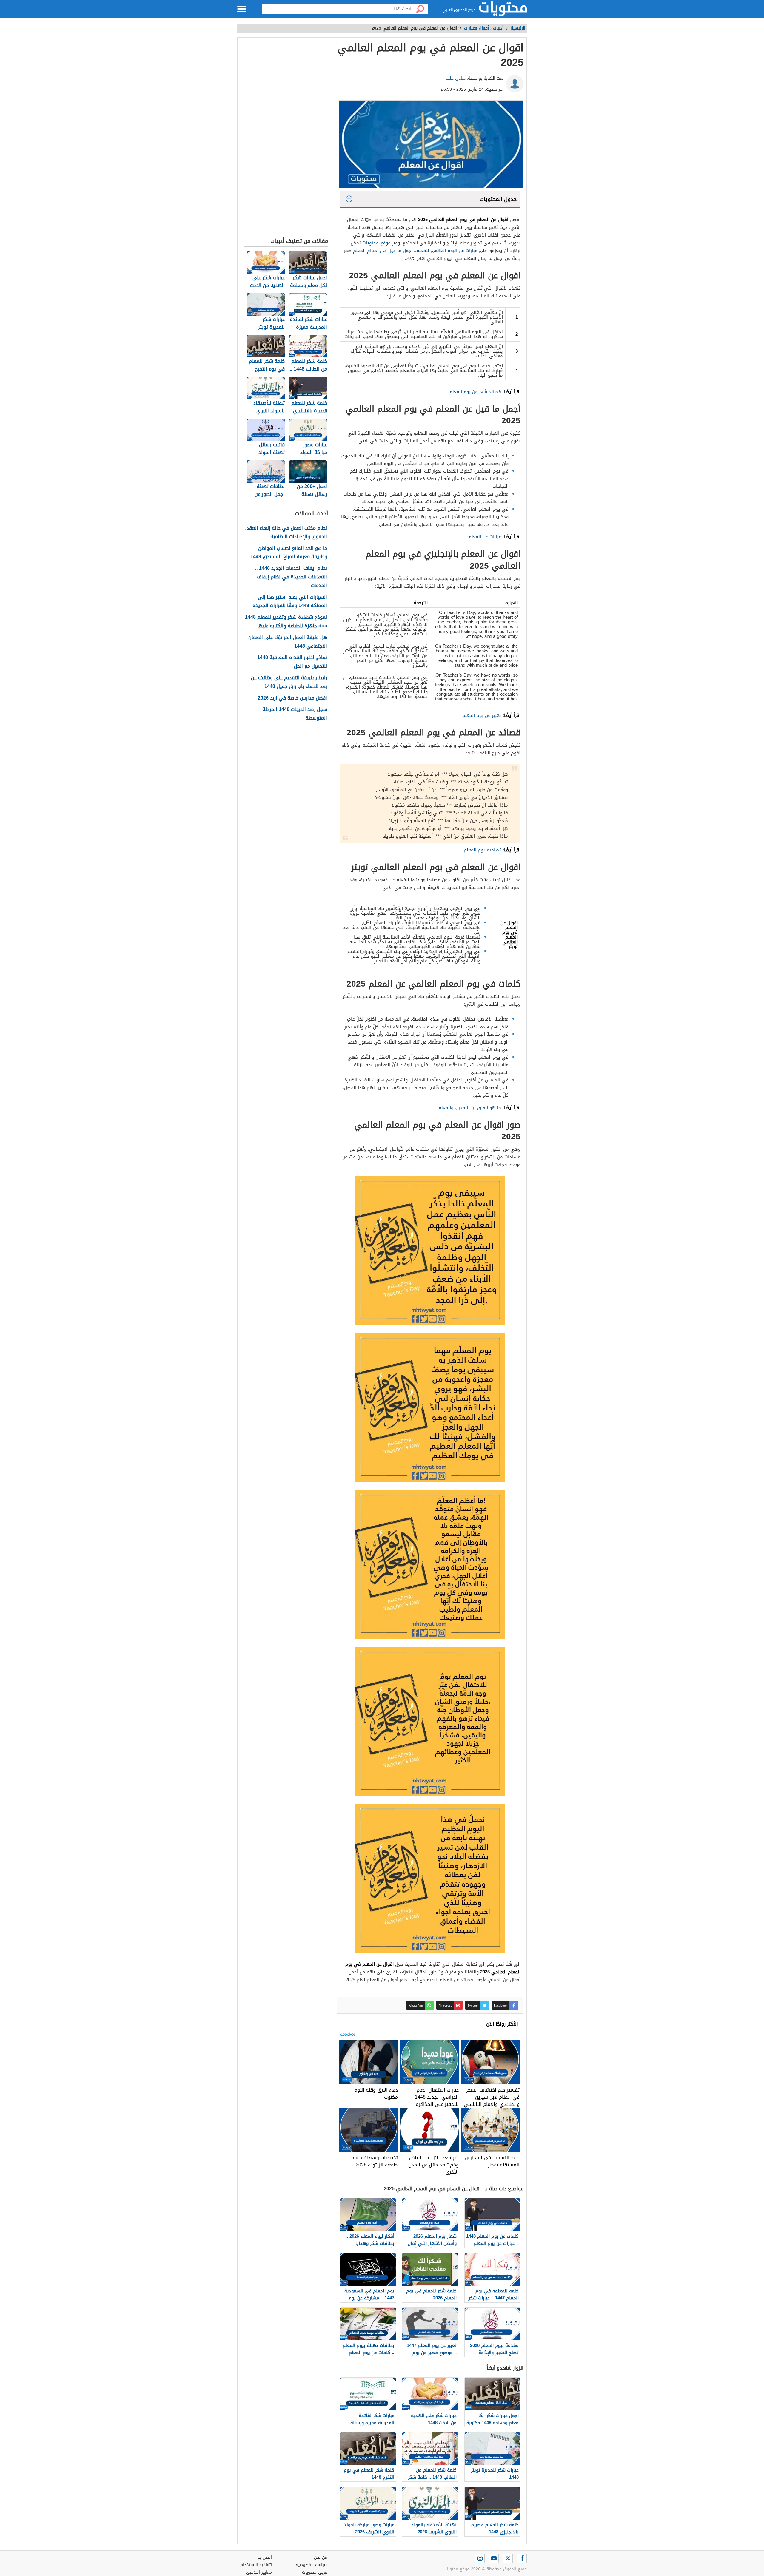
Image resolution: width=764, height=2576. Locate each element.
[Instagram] (480, 2558)
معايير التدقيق (259, 2572)
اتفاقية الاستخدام (256, 2565)
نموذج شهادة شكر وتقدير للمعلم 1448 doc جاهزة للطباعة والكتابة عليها (286, 622)
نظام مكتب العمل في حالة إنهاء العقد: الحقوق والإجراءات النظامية (286, 533)
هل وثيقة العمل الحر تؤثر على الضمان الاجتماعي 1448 (288, 642)
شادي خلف (456, 78)
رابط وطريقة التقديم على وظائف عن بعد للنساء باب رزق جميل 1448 (289, 682)
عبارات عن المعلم (485, 537)
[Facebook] (522, 2558)
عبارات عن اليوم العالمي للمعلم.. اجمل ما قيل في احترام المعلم (415, 251)
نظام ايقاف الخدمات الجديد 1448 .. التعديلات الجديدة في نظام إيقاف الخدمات (291, 577)
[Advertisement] (286, 139)
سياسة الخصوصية (312, 2565)
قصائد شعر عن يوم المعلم (475, 392)
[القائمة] (242, 9)
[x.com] (508, 2558)
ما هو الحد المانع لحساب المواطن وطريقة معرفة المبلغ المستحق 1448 (289, 553)
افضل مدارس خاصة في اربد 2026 (292, 698)
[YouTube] (494, 2558)
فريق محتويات (315, 2572)
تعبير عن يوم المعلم (482, 715)
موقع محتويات (376, 243)
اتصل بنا (265, 2557)
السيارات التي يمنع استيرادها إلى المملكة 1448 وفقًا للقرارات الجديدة (290, 602)
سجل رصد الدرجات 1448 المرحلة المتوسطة (295, 714)
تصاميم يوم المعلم (482, 850)
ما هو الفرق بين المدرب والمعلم (470, 1108)
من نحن (321, 2557)
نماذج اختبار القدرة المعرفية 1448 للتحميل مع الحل (292, 662)
